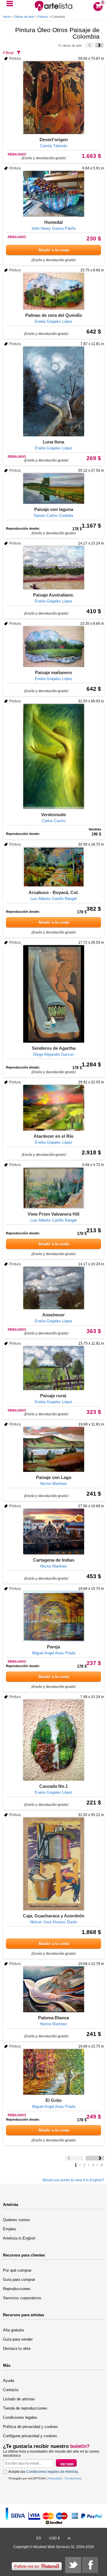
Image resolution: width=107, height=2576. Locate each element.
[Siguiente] (99, 45)
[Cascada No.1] (53, 1740)
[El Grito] (53, 2072)
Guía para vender (18, 2339)
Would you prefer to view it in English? (73, 2180)
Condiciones (73, 2478)
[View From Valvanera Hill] (53, 1188)
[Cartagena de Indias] (53, 1532)
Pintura (43, 17)
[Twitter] (73, 2565)
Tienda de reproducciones (25, 2408)
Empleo (10, 2229)
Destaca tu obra (17, 2348)
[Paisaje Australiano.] (53, 568)
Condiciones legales (20, 2417)
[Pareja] (53, 1616)
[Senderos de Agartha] (53, 994)
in (69, 2538)
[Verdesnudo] (53, 756)
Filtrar (8, 53)
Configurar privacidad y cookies (30, 2436)
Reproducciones (17, 2289)
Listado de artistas (19, 2399)
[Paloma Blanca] (53, 1989)
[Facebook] (90, 2565)
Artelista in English (19, 2238)
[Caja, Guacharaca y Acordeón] (53, 1864)
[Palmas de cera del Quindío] (53, 291)
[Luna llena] (53, 391)
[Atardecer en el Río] (53, 1108)
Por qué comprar (17, 2270)
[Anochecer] (53, 1288)
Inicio (7, 17)
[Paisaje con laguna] (53, 488)
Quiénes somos (16, 2220)
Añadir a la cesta (54, 250)
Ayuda (8, 2381)
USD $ (54, 2538)
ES (39, 2538)
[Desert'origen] (53, 98)
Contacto (11, 2390)
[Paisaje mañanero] (53, 647)
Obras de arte (24, 17)
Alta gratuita (13, 2330)
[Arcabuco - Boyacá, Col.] (53, 867)
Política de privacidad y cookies (30, 2427)
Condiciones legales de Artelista (52, 2472)
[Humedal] (53, 194)
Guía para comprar (19, 2280)
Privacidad (55, 2478)
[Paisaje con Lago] (53, 1449)
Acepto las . (44, 2472)
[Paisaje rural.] (53, 1368)
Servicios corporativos (22, 2298)
